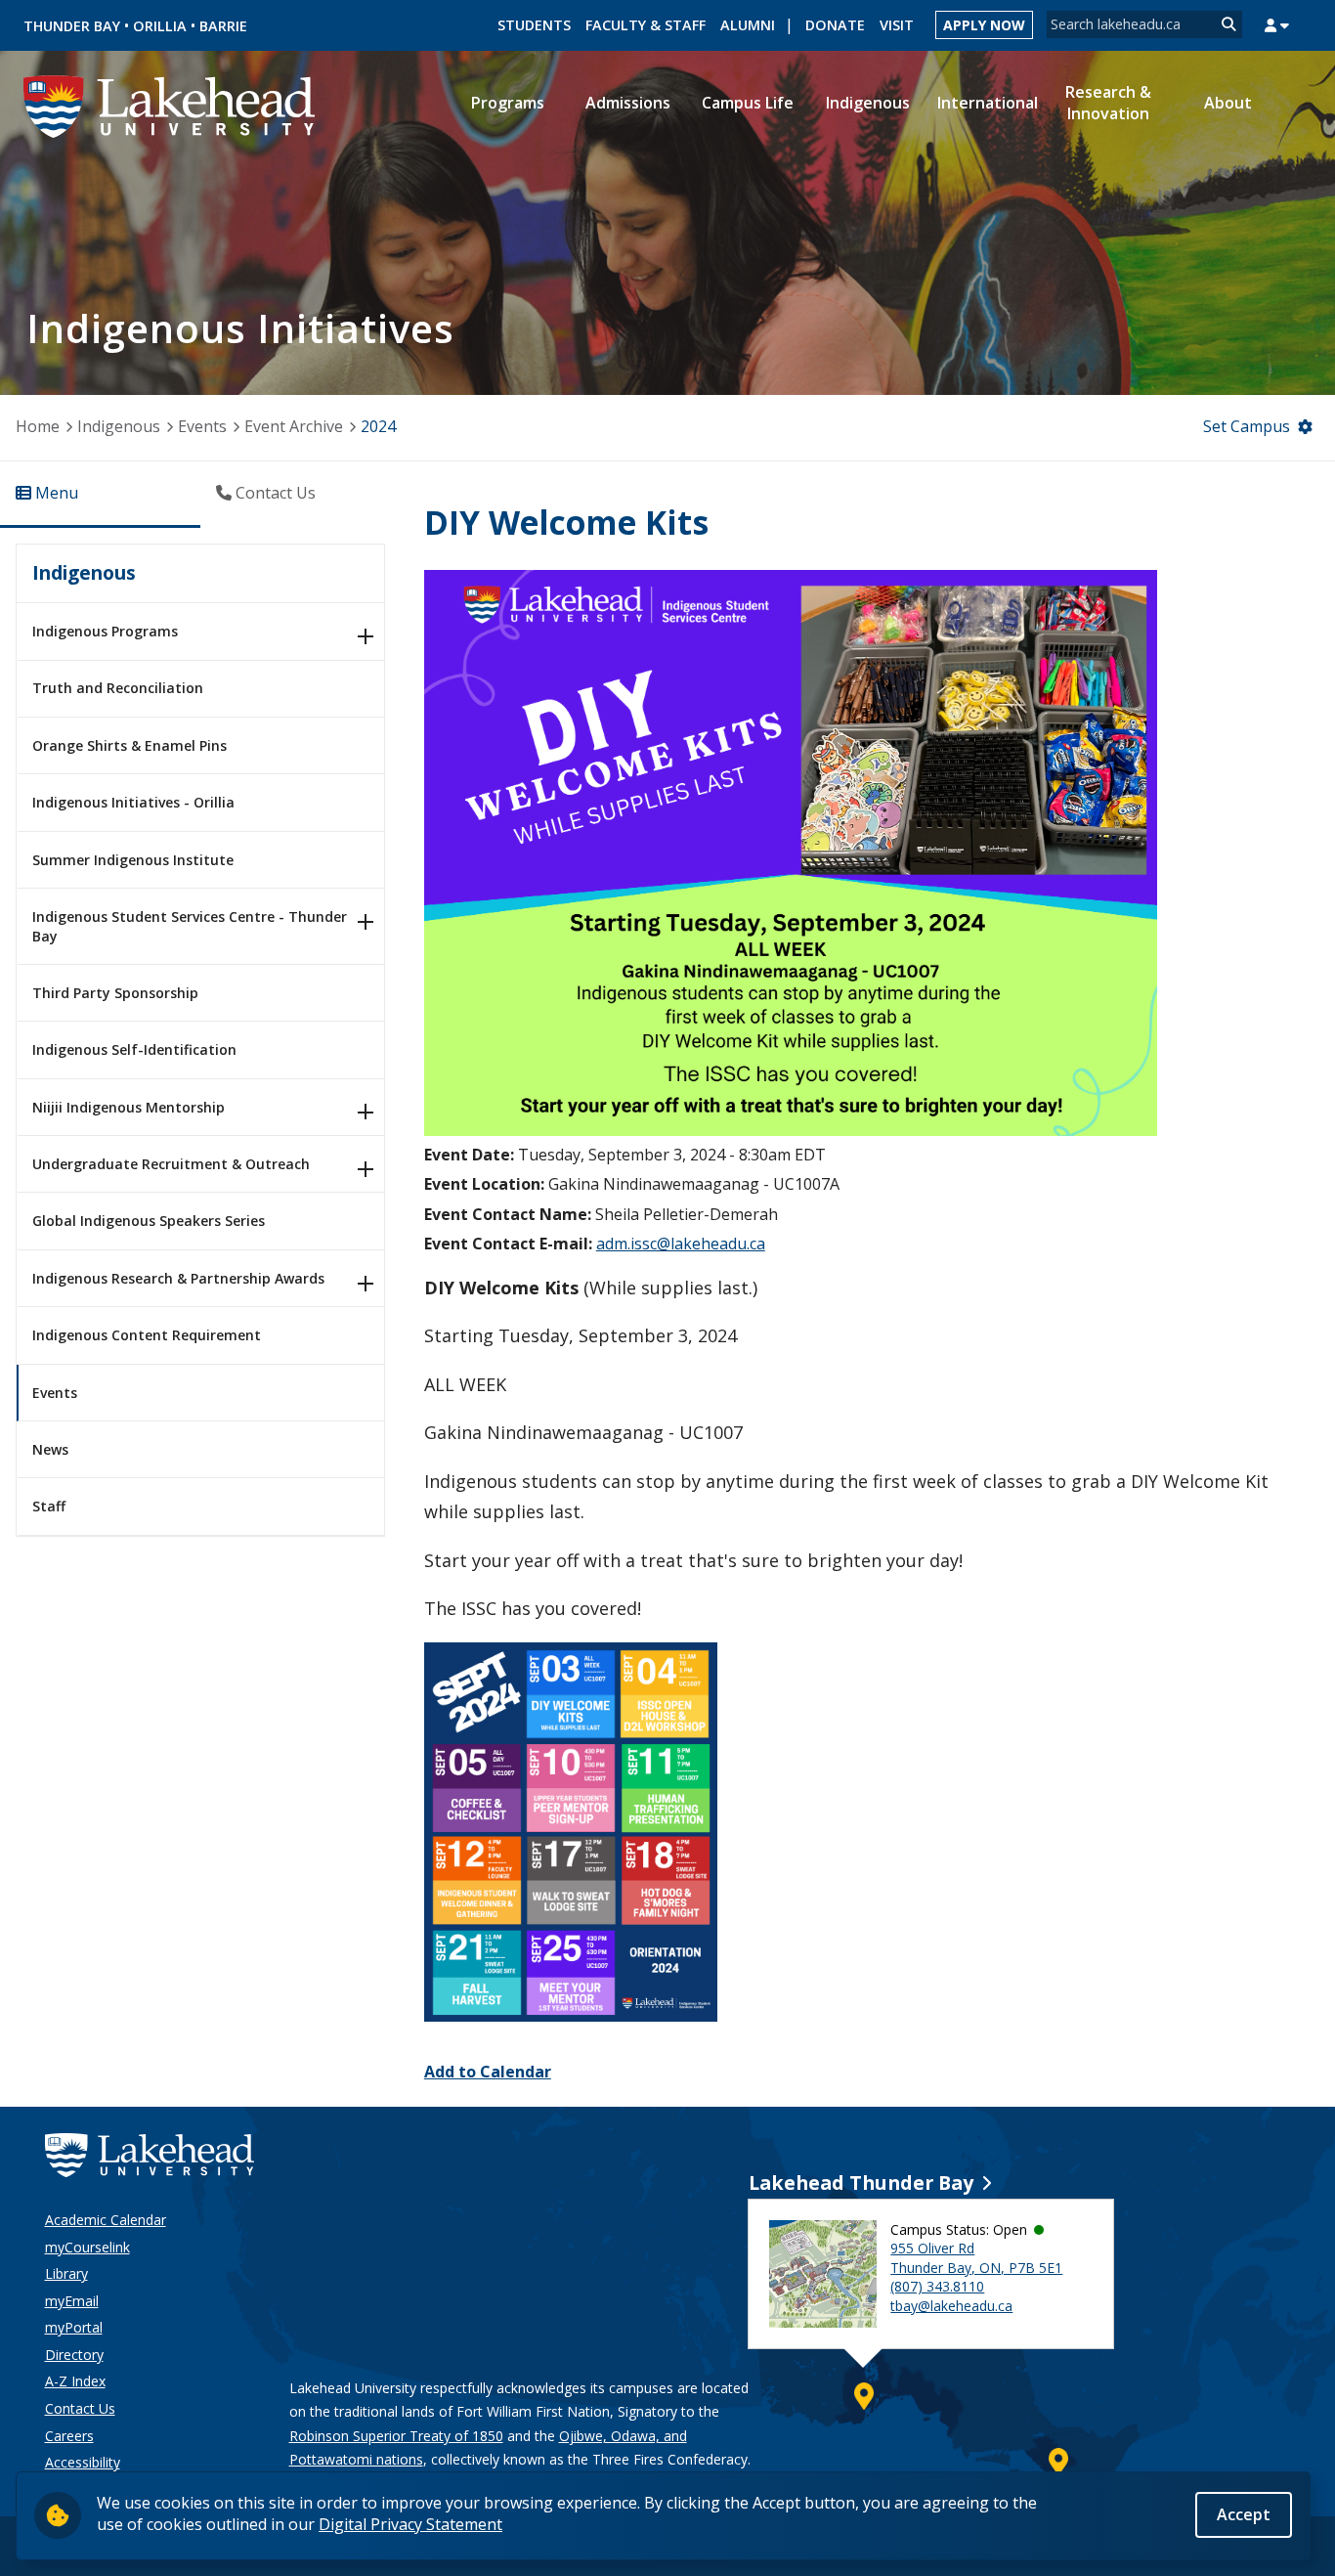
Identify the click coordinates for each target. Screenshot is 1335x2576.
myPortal (74, 2327)
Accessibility (83, 2462)
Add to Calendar (488, 2072)
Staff (49, 1506)
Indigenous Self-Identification (134, 1049)
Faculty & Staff (646, 25)
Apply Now (984, 25)
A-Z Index (75, 2381)
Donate (835, 25)
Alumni (748, 25)
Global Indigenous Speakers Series (149, 1221)
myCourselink (87, 2247)
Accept (1244, 2514)
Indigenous (119, 426)
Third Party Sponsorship (115, 993)
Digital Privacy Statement (410, 2524)
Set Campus (1247, 426)
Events (202, 426)
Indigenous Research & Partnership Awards (178, 1278)
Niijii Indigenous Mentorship (129, 1107)
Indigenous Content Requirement (147, 1335)
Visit (897, 25)
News (50, 1449)
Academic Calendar (106, 2220)
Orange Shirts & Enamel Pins (129, 745)
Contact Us (80, 2408)
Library (66, 2273)
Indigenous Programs (105, 631)
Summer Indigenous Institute (133, 860)
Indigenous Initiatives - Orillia (133, 802)
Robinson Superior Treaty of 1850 (396, 2436)
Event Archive (294, 426)
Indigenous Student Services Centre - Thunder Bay (190, 926)
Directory (74, 2355)
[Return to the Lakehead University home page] (170, 105)
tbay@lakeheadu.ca (951, 2306)
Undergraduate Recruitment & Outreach (171, 1164)
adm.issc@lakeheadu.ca (681, 1244)
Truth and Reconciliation (118, 688)
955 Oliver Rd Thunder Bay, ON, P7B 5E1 (976, 2258)
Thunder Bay (72, 26)
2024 (378, 426)
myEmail (72, 2301)
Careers (69, 2436)
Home (38, 426)
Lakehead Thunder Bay (861, 2183)
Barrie (223, 26)
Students (534, 25)
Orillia (160, 26)
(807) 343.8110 (937, 2286)
